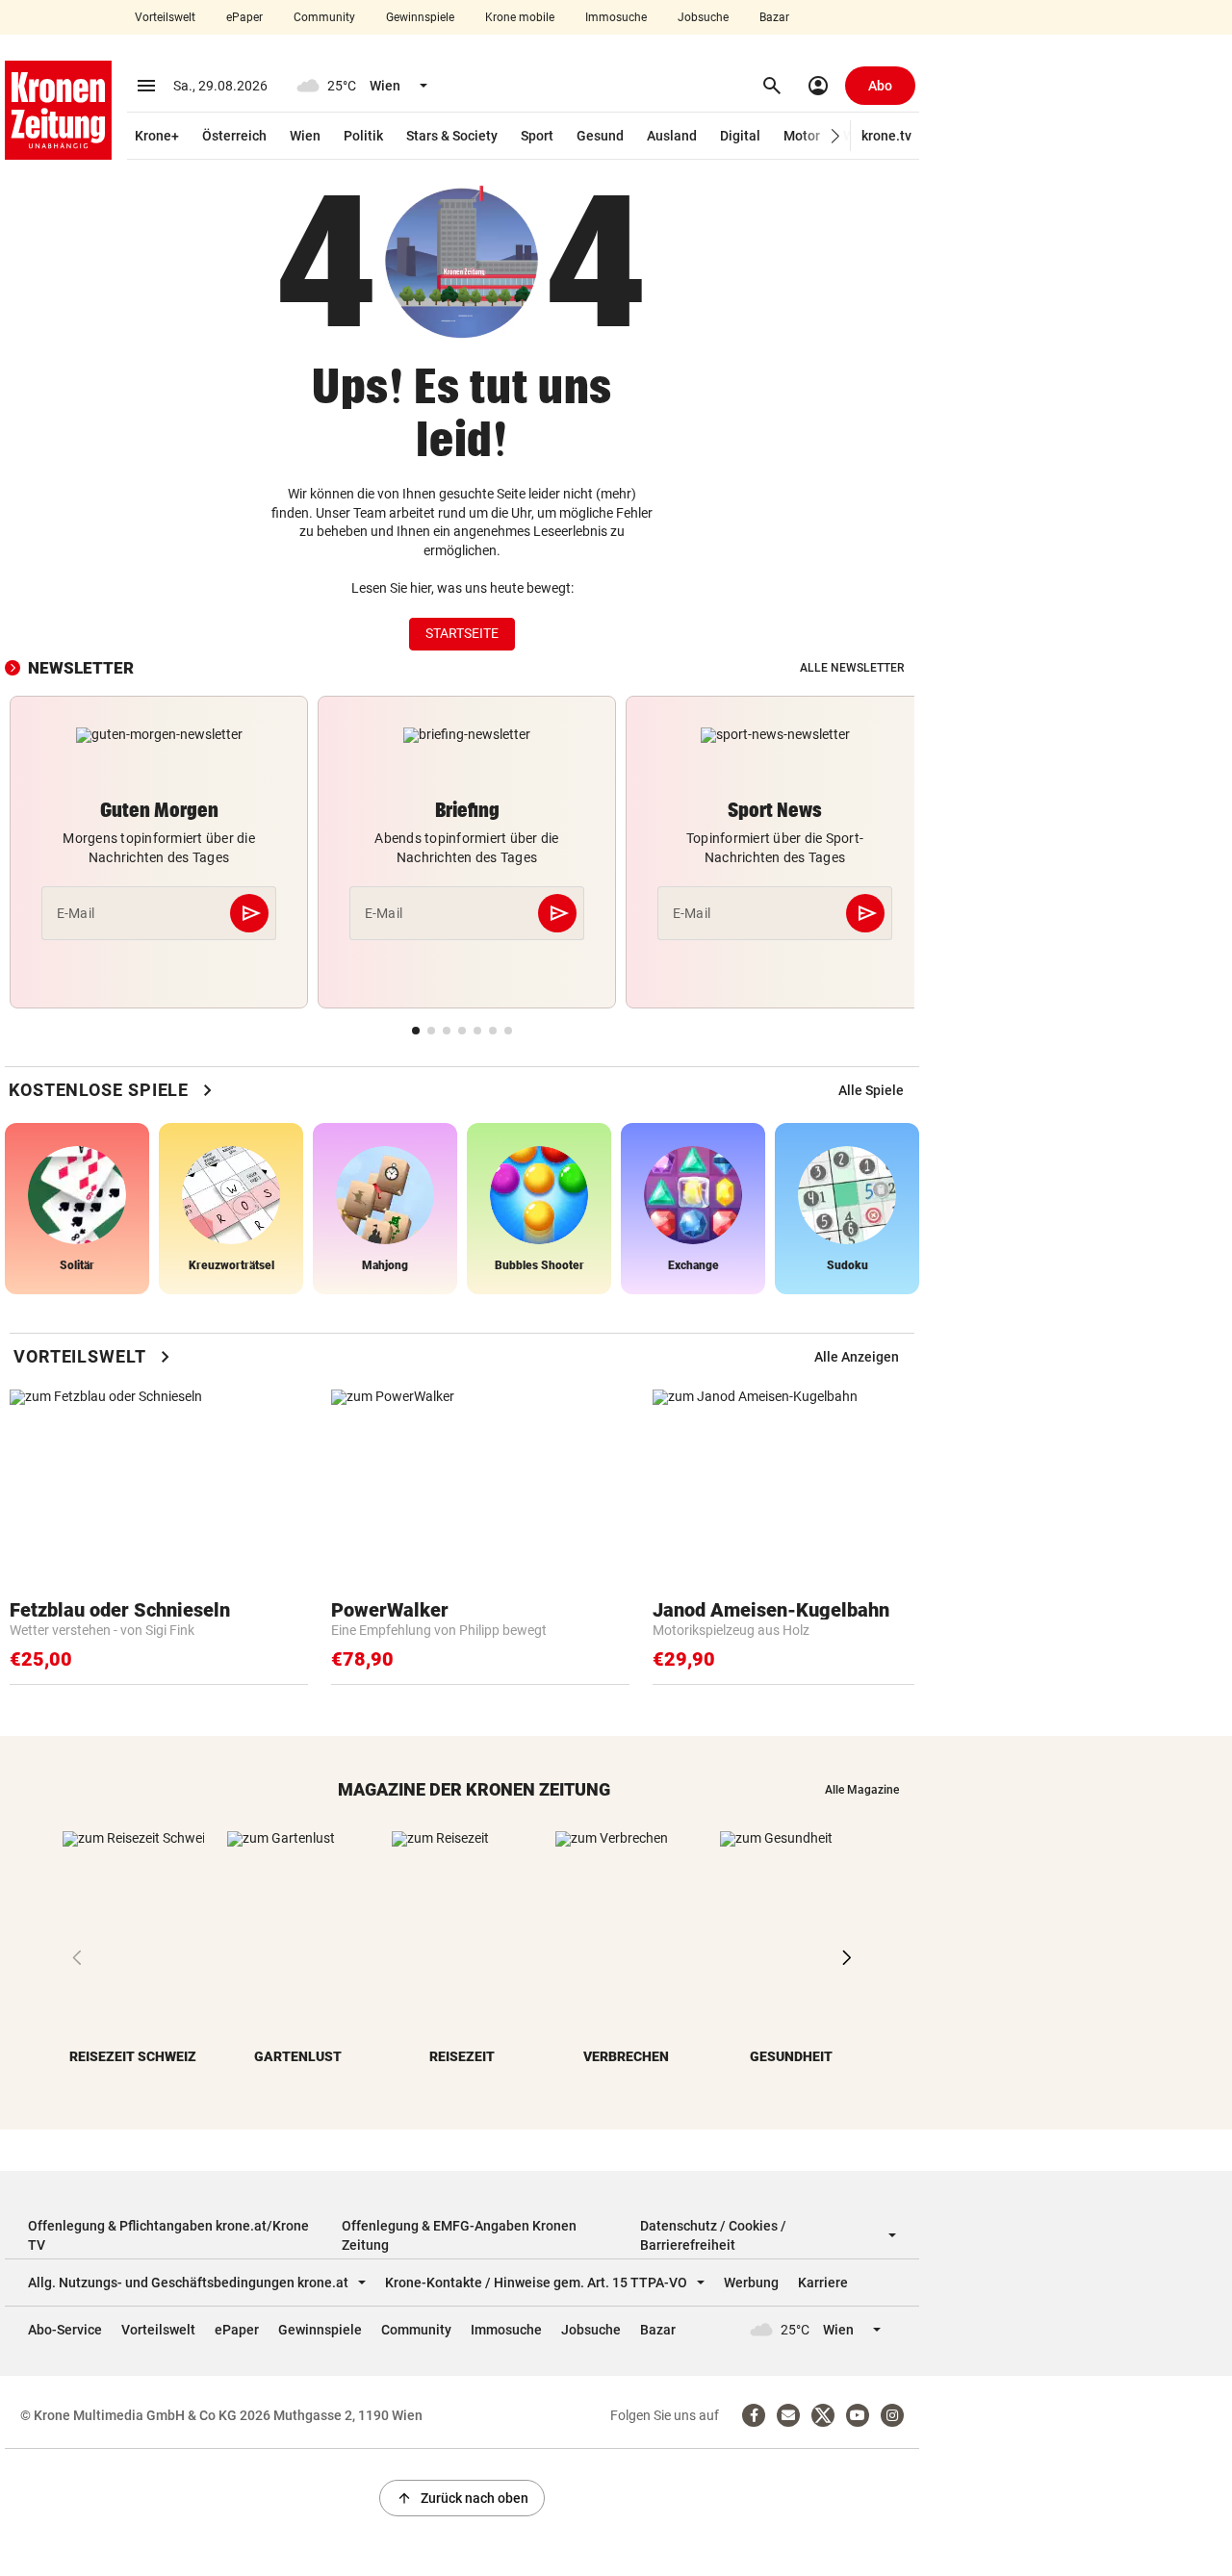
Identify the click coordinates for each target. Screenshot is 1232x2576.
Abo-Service (65, 2330)
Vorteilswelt (165, 17)
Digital (740, 136)
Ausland (672, 136)
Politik (363, 136)
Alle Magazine (862, 1790)
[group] (871, 1090)
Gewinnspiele (420, 17)
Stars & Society (452, 136)
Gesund (600, 136)
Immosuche (616, 17)
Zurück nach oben (462, 2498)
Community (324, 17)
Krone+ (157, 136)
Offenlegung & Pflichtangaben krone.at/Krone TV (168, 2235)
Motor (802, 136)
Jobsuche (703, 17)
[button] (836, 136)
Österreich (234, 136)
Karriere (823, 2283)
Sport (537, 136)
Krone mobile (520, 17)
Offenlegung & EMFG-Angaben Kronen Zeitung (459, 2235)
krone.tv (886, 136)
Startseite (462, 633)
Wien (305, 136)
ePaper (244, 17)
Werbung (751, 2283)
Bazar (774, 17)
